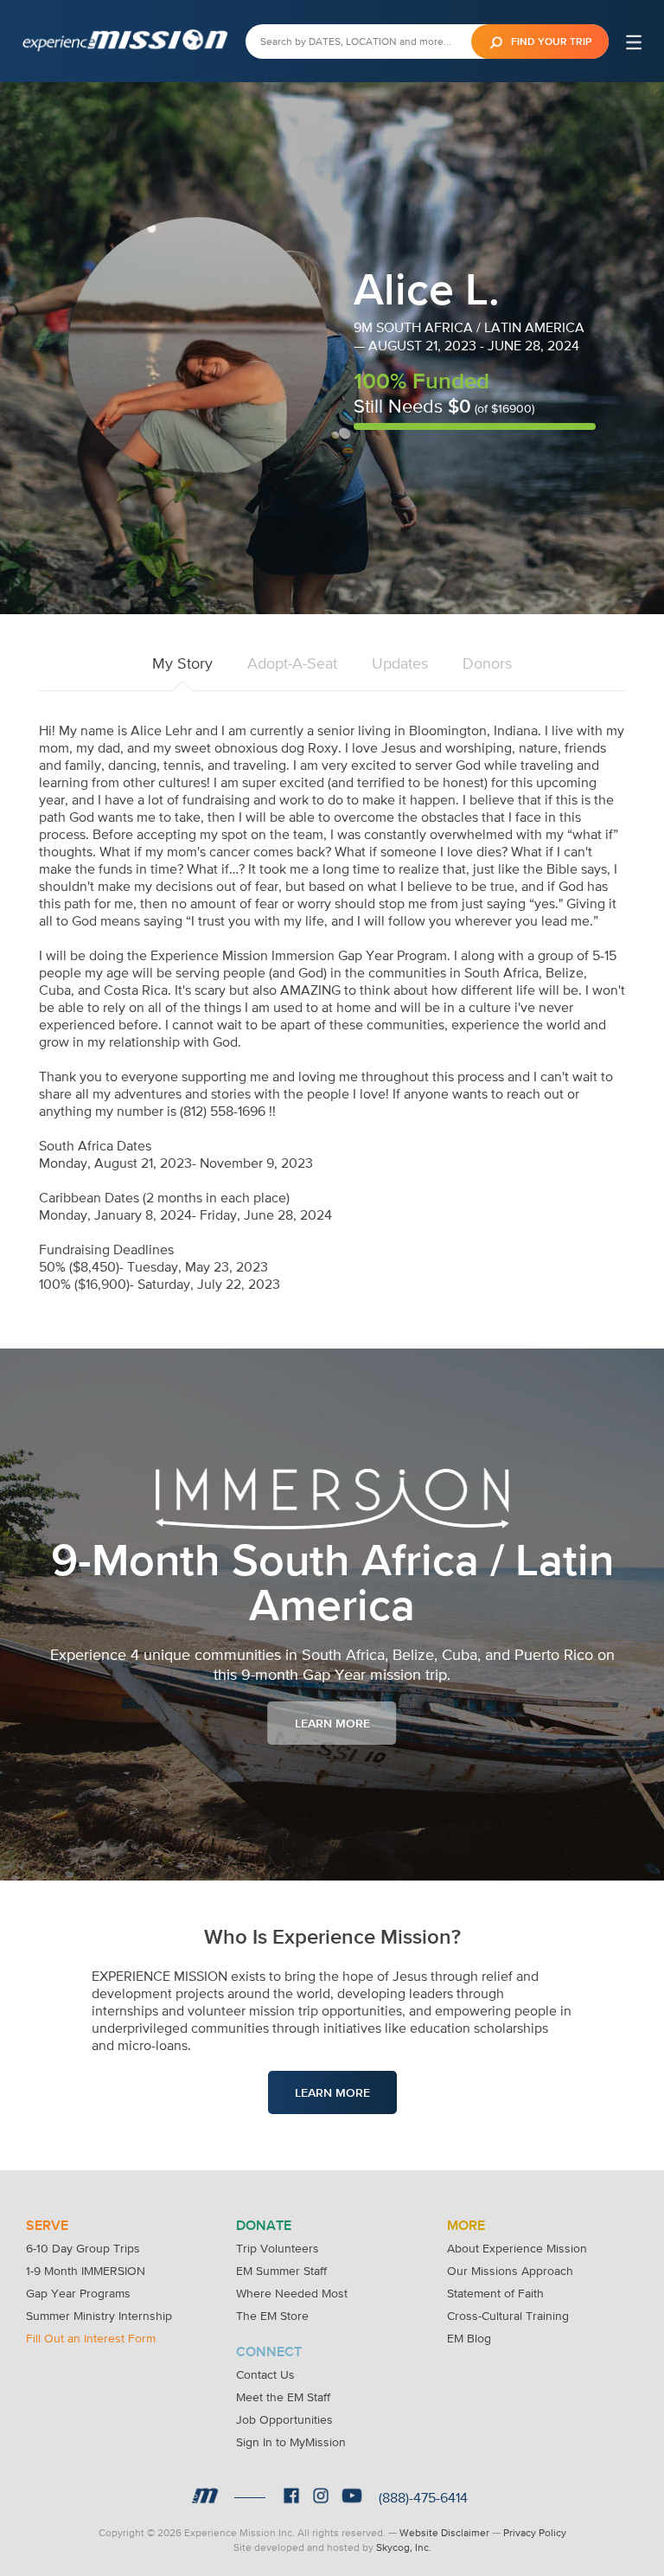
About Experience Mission (517, 2248)
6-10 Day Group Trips (83, 2248)
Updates (400, 663)
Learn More (332, 1723)
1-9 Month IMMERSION (86, 2271)
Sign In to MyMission (291, 2442)
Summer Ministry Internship (99, 2316)
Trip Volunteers (278, 2248)
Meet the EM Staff (283, 2397)
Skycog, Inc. (404, 2547)
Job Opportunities (284, 2419)
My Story (182, 663)
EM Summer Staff (281, 2271)
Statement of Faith (495, 2293)
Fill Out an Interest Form (91, 2338)
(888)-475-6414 (423, 2497)
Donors (487, 663)
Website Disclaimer (444, 2533)
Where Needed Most (292, 2293)
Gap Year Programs (78, 2293)
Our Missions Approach (510, 2271)
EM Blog (469, 2338)
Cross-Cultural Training (508, 2316)
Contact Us (265, 2374)
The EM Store (272, 2316)
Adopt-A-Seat (292, 663)
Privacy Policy (535, 2533)
